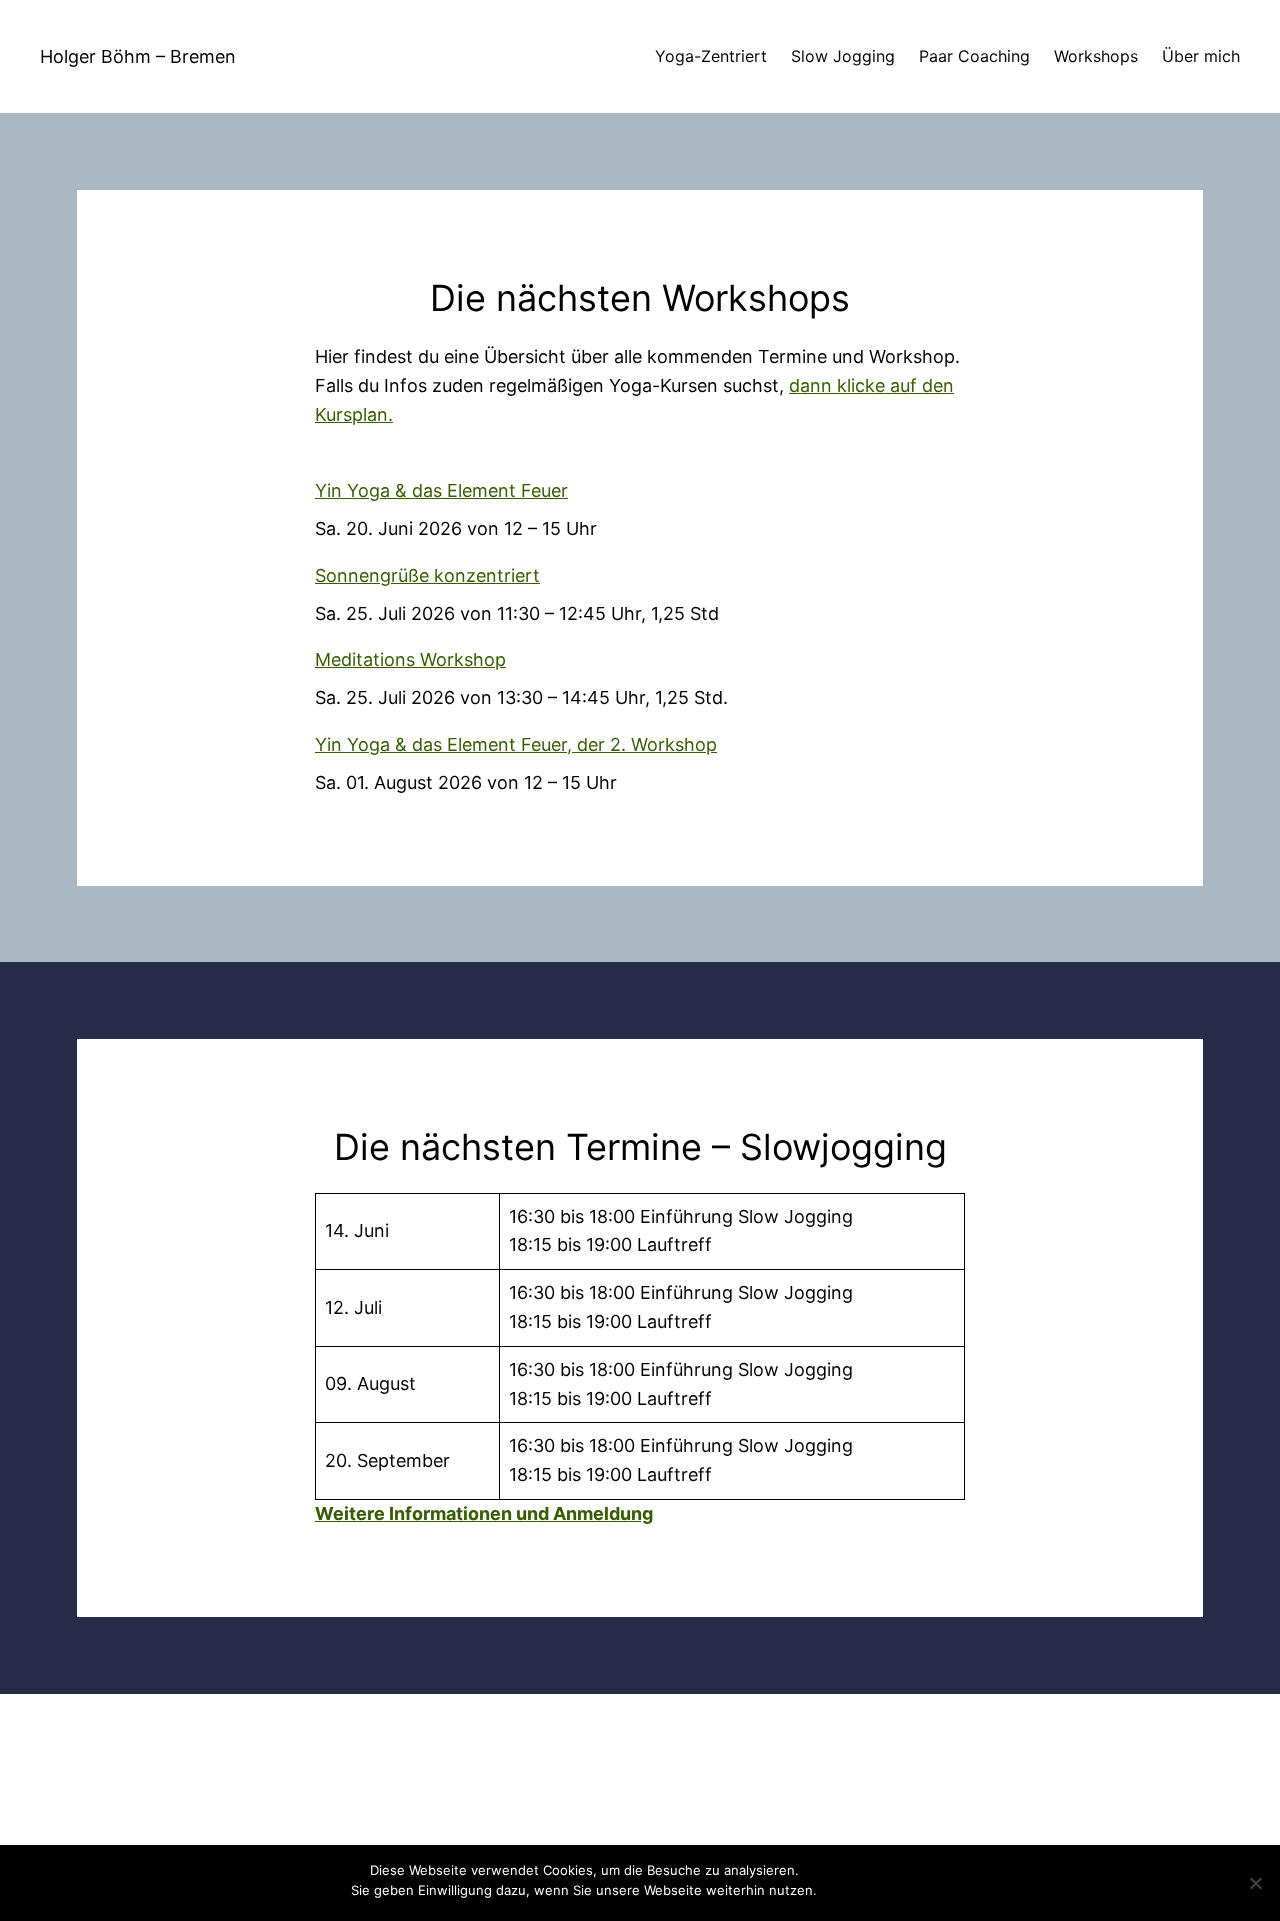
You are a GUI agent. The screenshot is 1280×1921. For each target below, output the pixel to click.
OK (836, 1890)
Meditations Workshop (410, 659)
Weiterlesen (892, 1890)
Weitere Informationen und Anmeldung (484, 1513)
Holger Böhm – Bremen (138, 56)
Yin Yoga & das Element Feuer (441, 490)
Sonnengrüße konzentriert (427, 575)
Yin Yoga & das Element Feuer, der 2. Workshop (516, 744)
